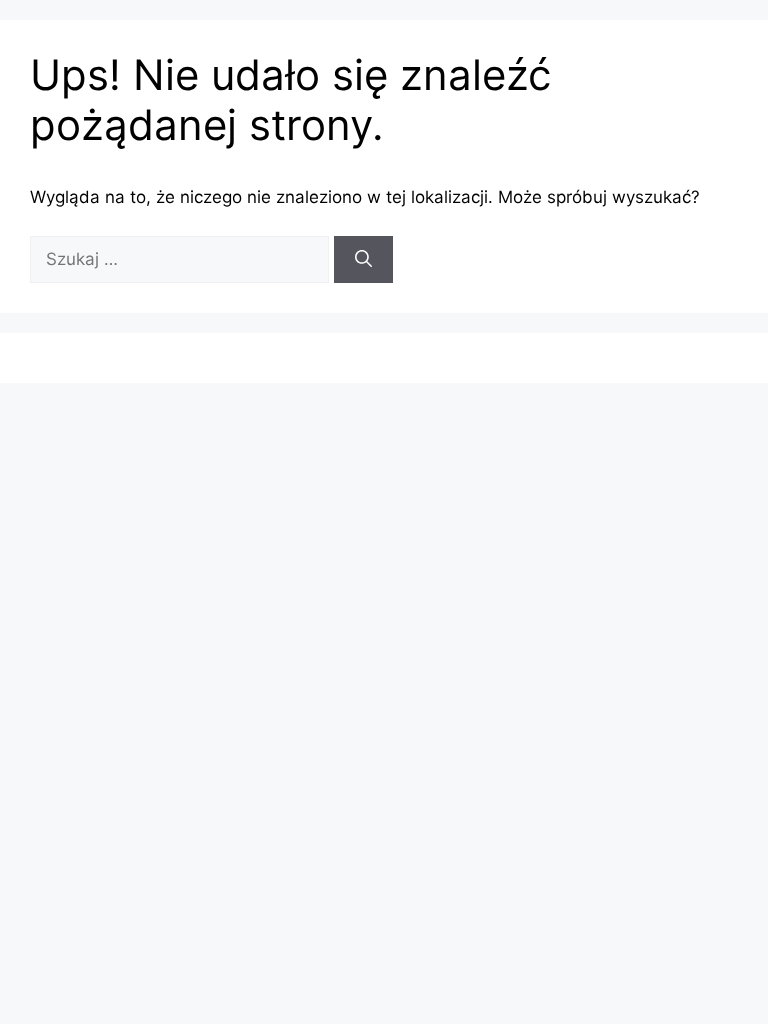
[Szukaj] (363, 260)
